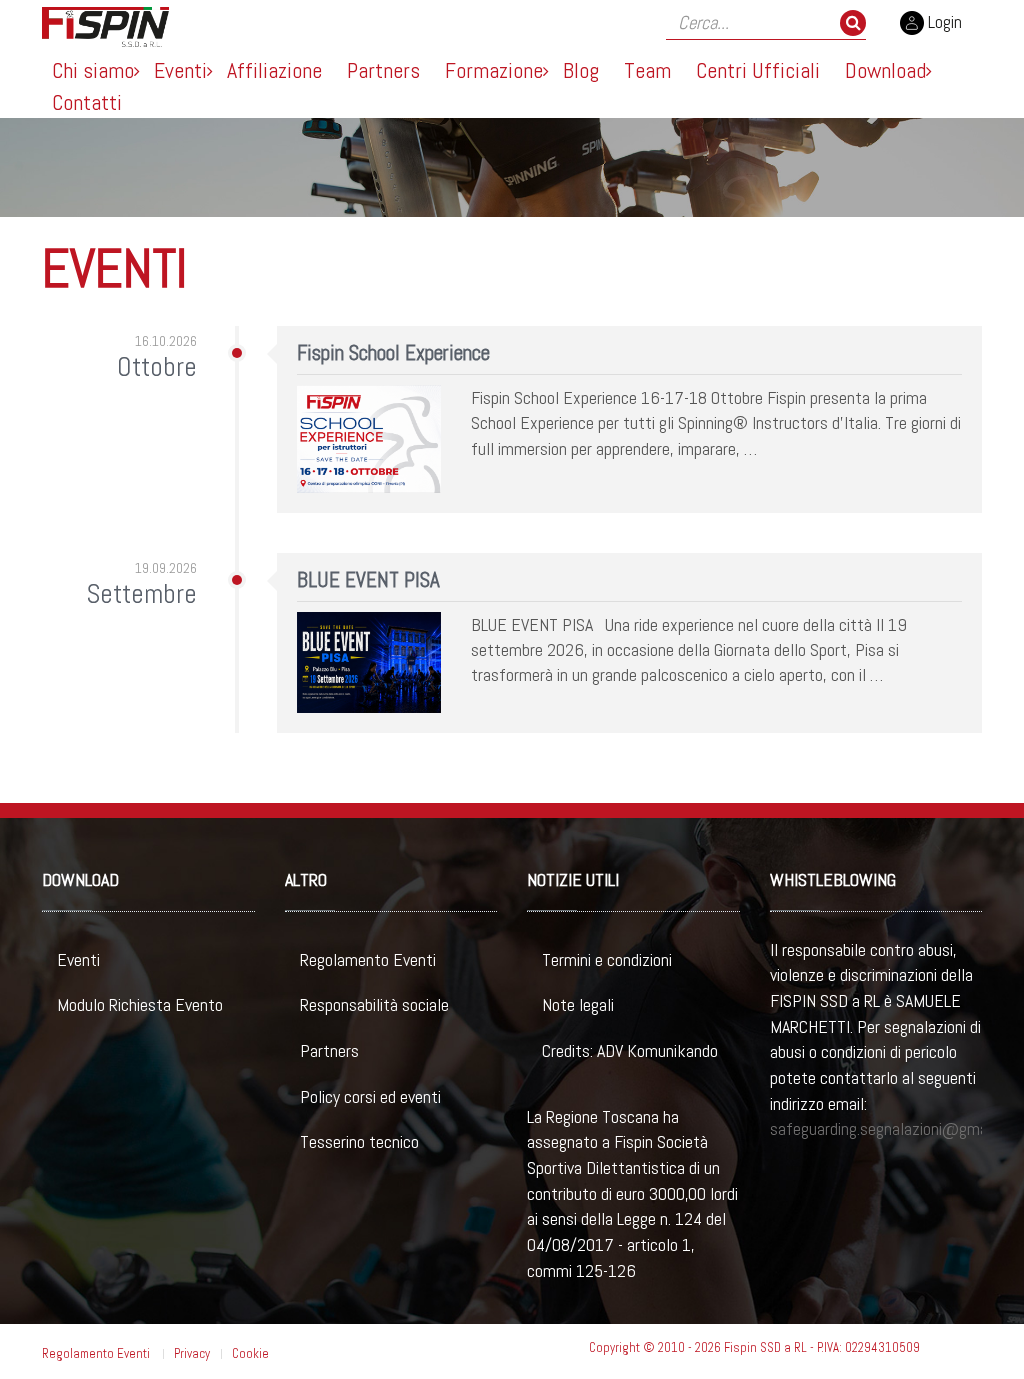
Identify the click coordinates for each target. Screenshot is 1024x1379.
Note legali (578, 1004)
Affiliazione (274, 70)
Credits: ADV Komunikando (630, 1050)
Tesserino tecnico (359, 1141)
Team (647, 70)
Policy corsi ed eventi (370, 1096)
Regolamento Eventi (368, 959)
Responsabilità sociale (374, 1004)
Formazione (494, 70)
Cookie (250, 1353)
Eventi (180, 70)
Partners (383, 70)
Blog (581, 70)
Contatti (87, 102)
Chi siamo (93, 70)
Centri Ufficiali (758, 70)
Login (943, 21)
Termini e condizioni (607, 959)
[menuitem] (93, 70)
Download (885, 70)
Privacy (192, 1353)
